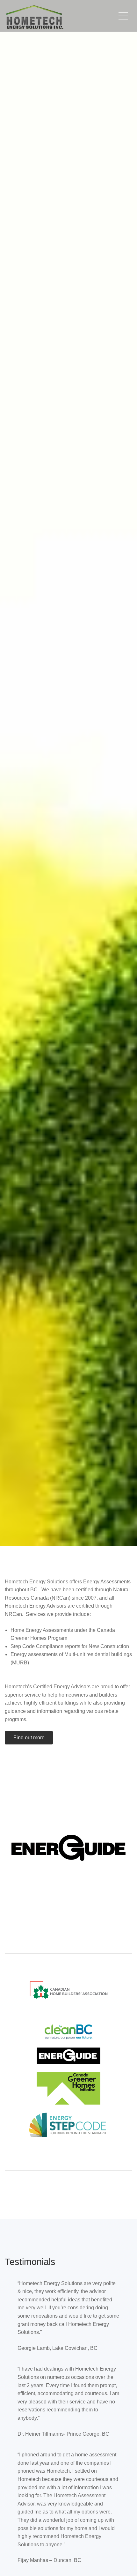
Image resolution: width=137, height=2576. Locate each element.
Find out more (29, 1738)
